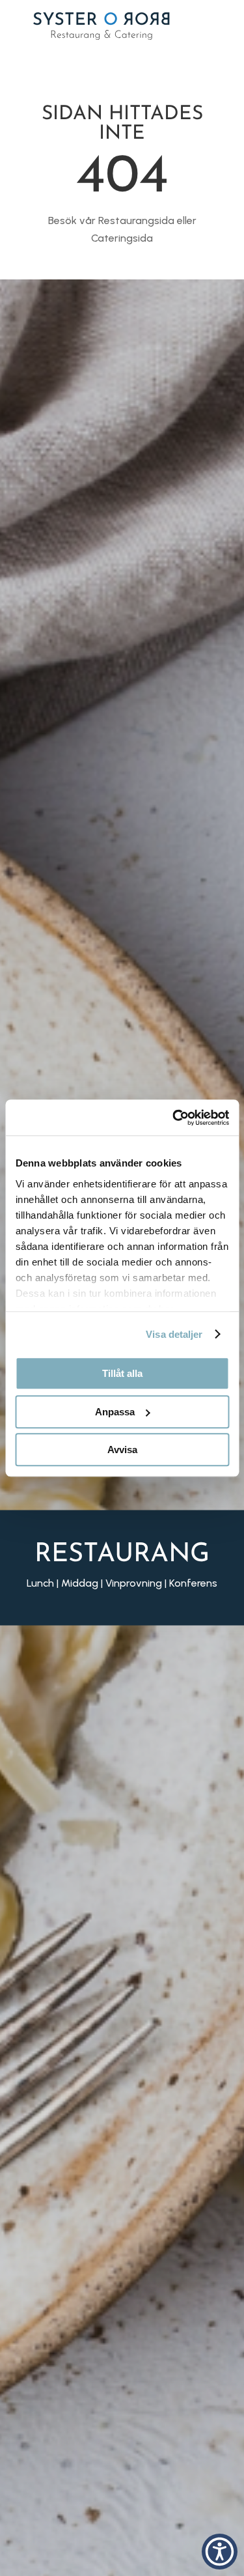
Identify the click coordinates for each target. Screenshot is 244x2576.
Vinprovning (134, 1583)
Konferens (193, 1583)
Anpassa (115, 1412)
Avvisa (122, 1450)
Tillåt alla (122, 1373)
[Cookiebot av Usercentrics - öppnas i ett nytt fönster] (174, 1118)
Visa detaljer (174, 1334)
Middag (80, 1583)
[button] (220, 2552)
